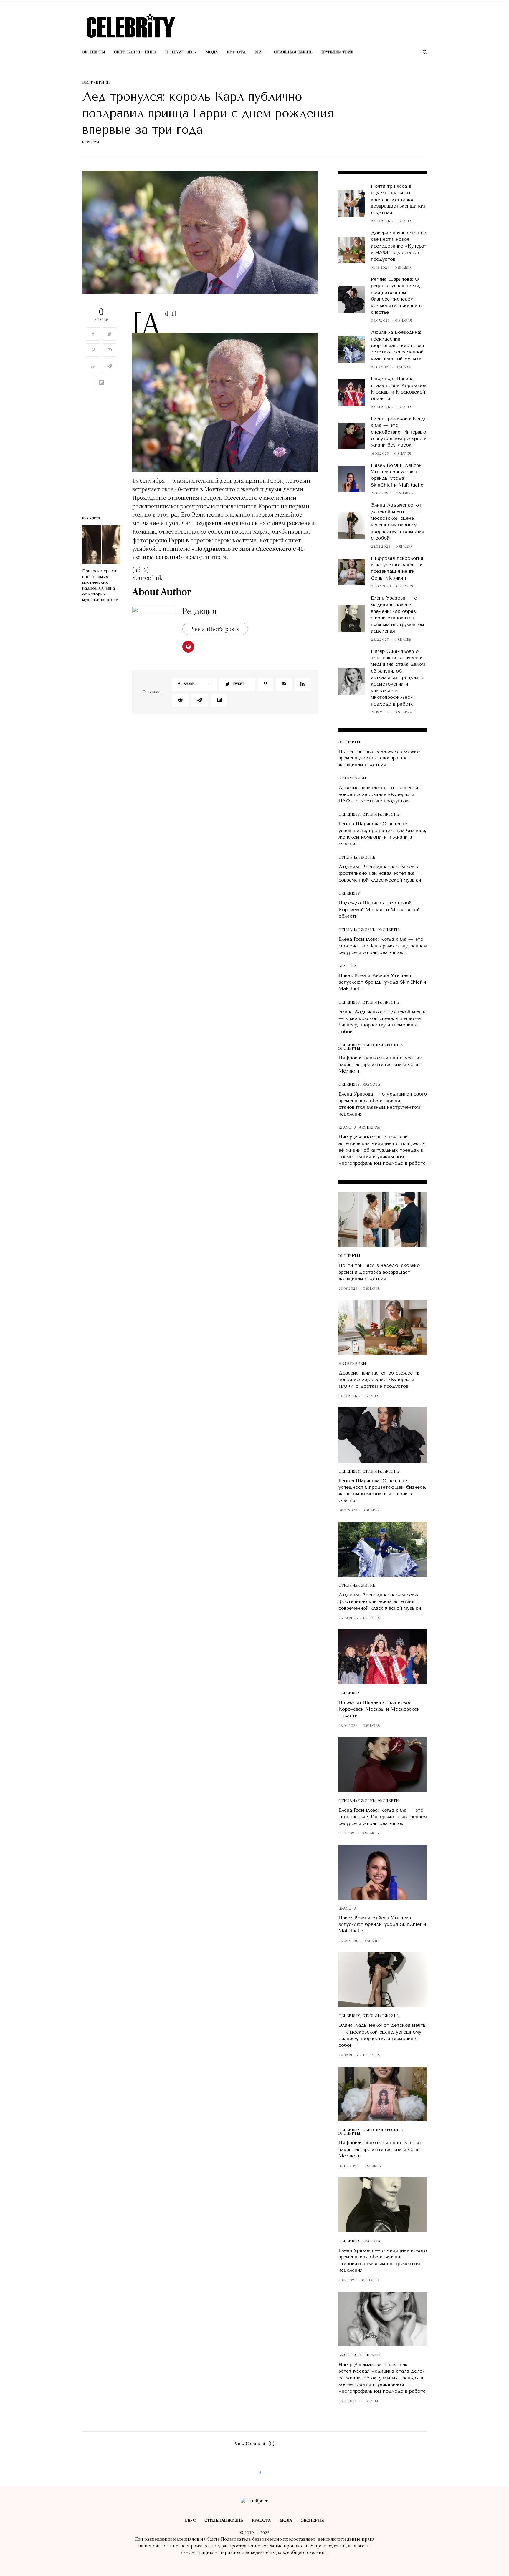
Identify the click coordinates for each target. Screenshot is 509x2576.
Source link (147, 577)
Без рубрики (96, 83)
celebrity (349, 815)
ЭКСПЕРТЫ (349, 742)
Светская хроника (383, 1045)
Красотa (348, 966)
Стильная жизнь (381, 815)
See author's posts (215, 629)
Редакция (199, 612)
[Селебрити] (131, 25)
